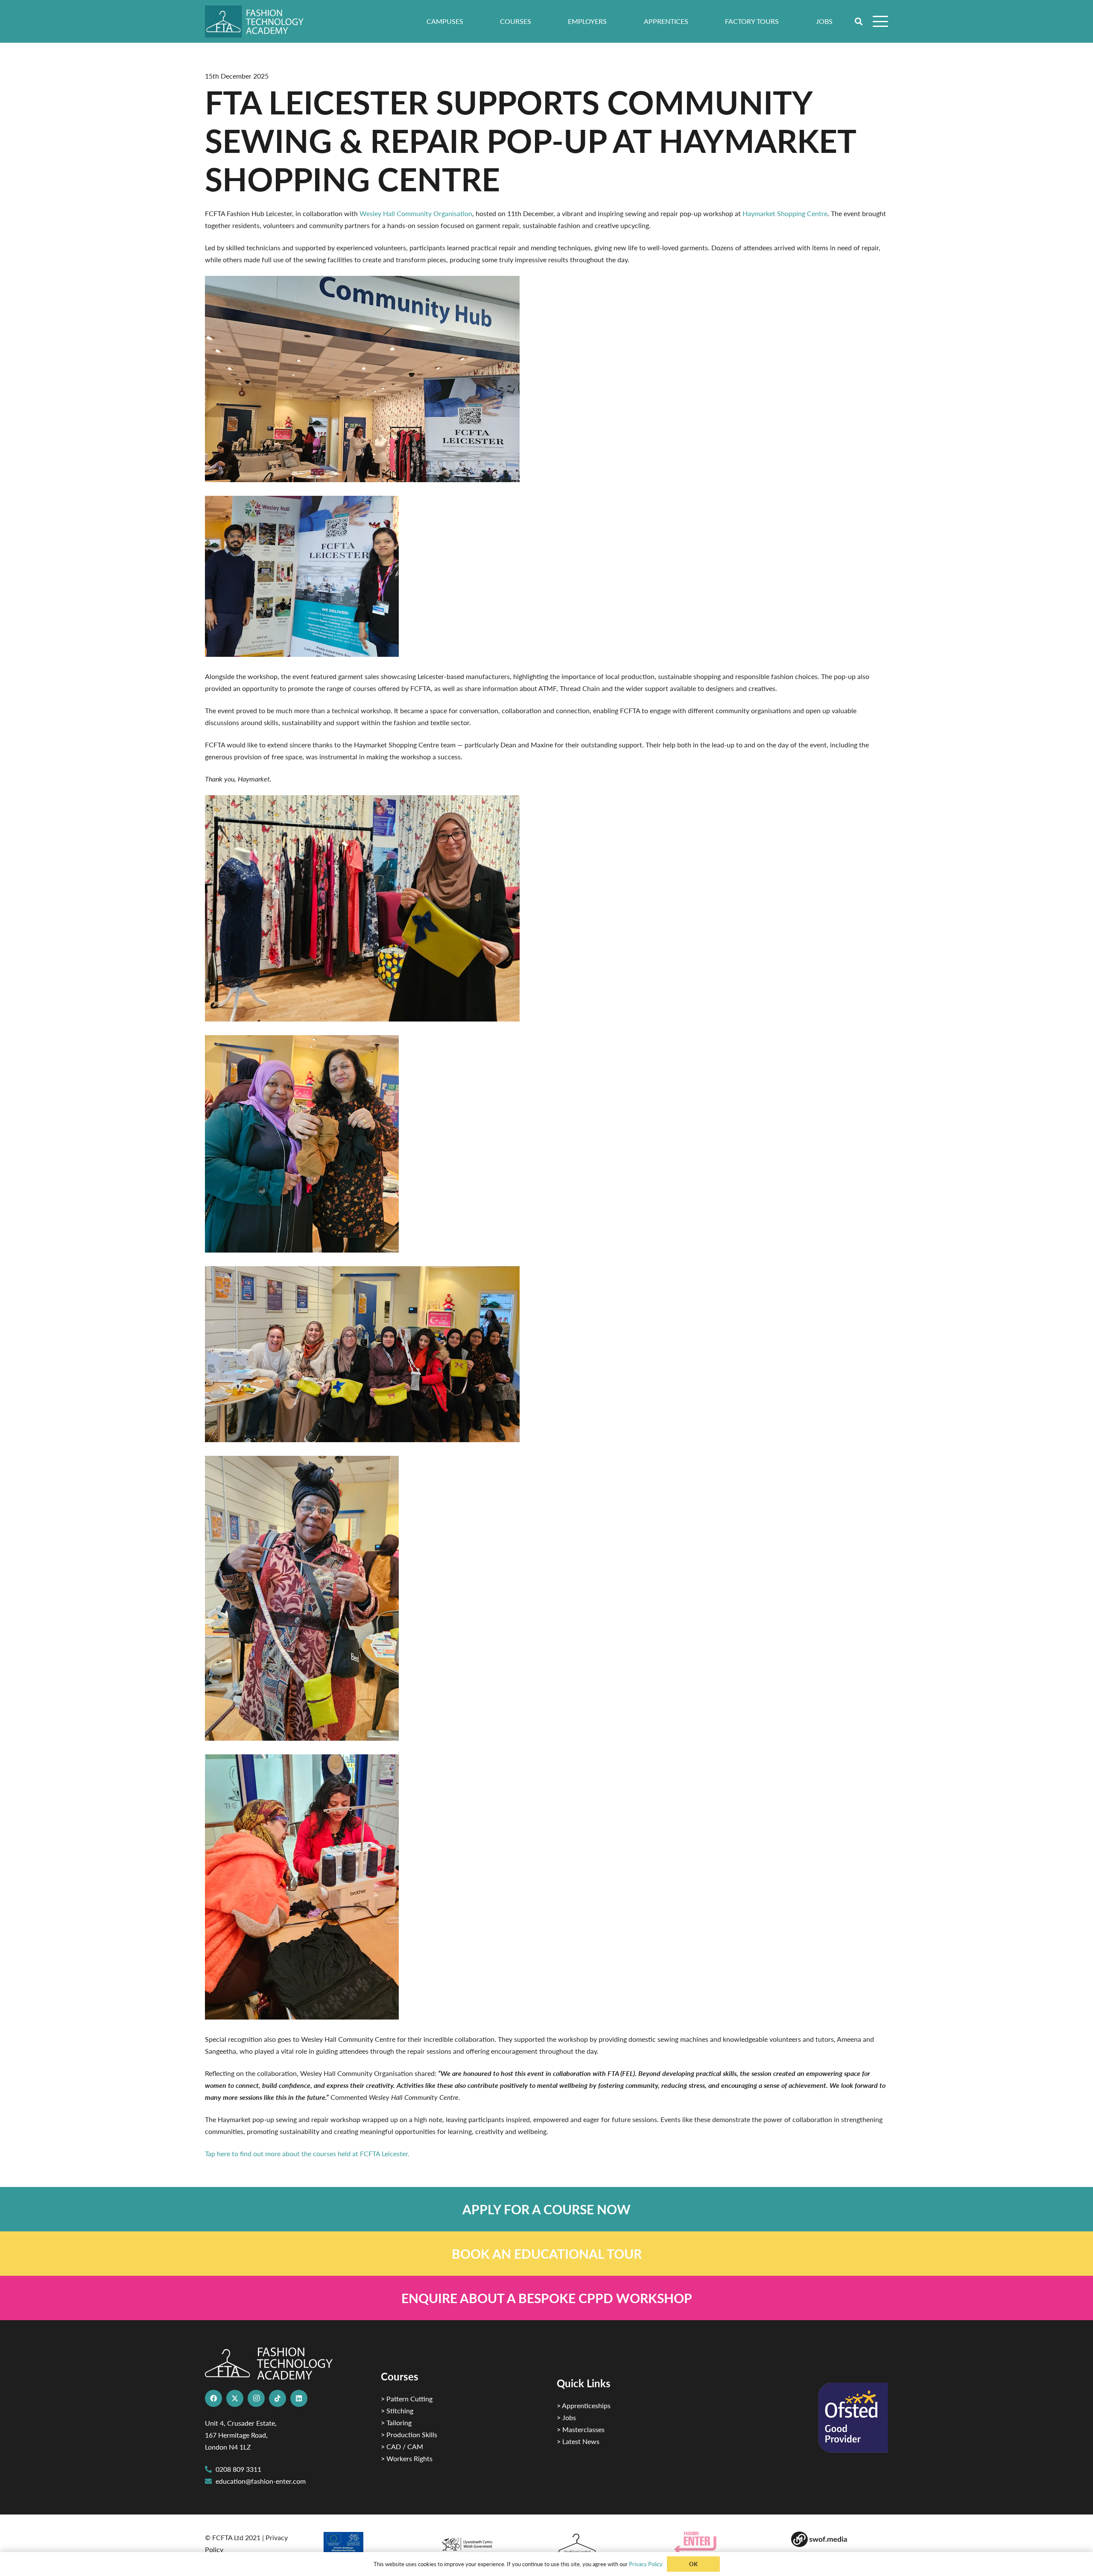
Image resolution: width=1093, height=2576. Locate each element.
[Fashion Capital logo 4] (605, 2544)
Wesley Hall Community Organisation (416, 213)
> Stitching (397, 2411)
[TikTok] (278, 2398)
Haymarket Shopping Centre (785, 213)
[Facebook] (213, 2398)
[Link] (546, 2209)
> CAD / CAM (402, 2446)
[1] (488, 2542)
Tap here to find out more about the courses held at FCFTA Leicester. (307, 2153)
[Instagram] (256, 2398)
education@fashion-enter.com (261, 2481)
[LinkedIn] (299, 2398)
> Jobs (566, 2417)
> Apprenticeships (584, 2405)
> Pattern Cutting (407, 2399)
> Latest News (578, 2441)
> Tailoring (396, 2422)
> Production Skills (409, 2434)
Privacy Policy (646, 2564)
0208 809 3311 (238, 2469)
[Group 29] (723, 2542)
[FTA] (260, 22)
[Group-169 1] (840, 2539)
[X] (235, 2398)
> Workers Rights (407, 2458)
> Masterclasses (581, 2429)
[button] (859, 21)
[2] (371, 2545)
